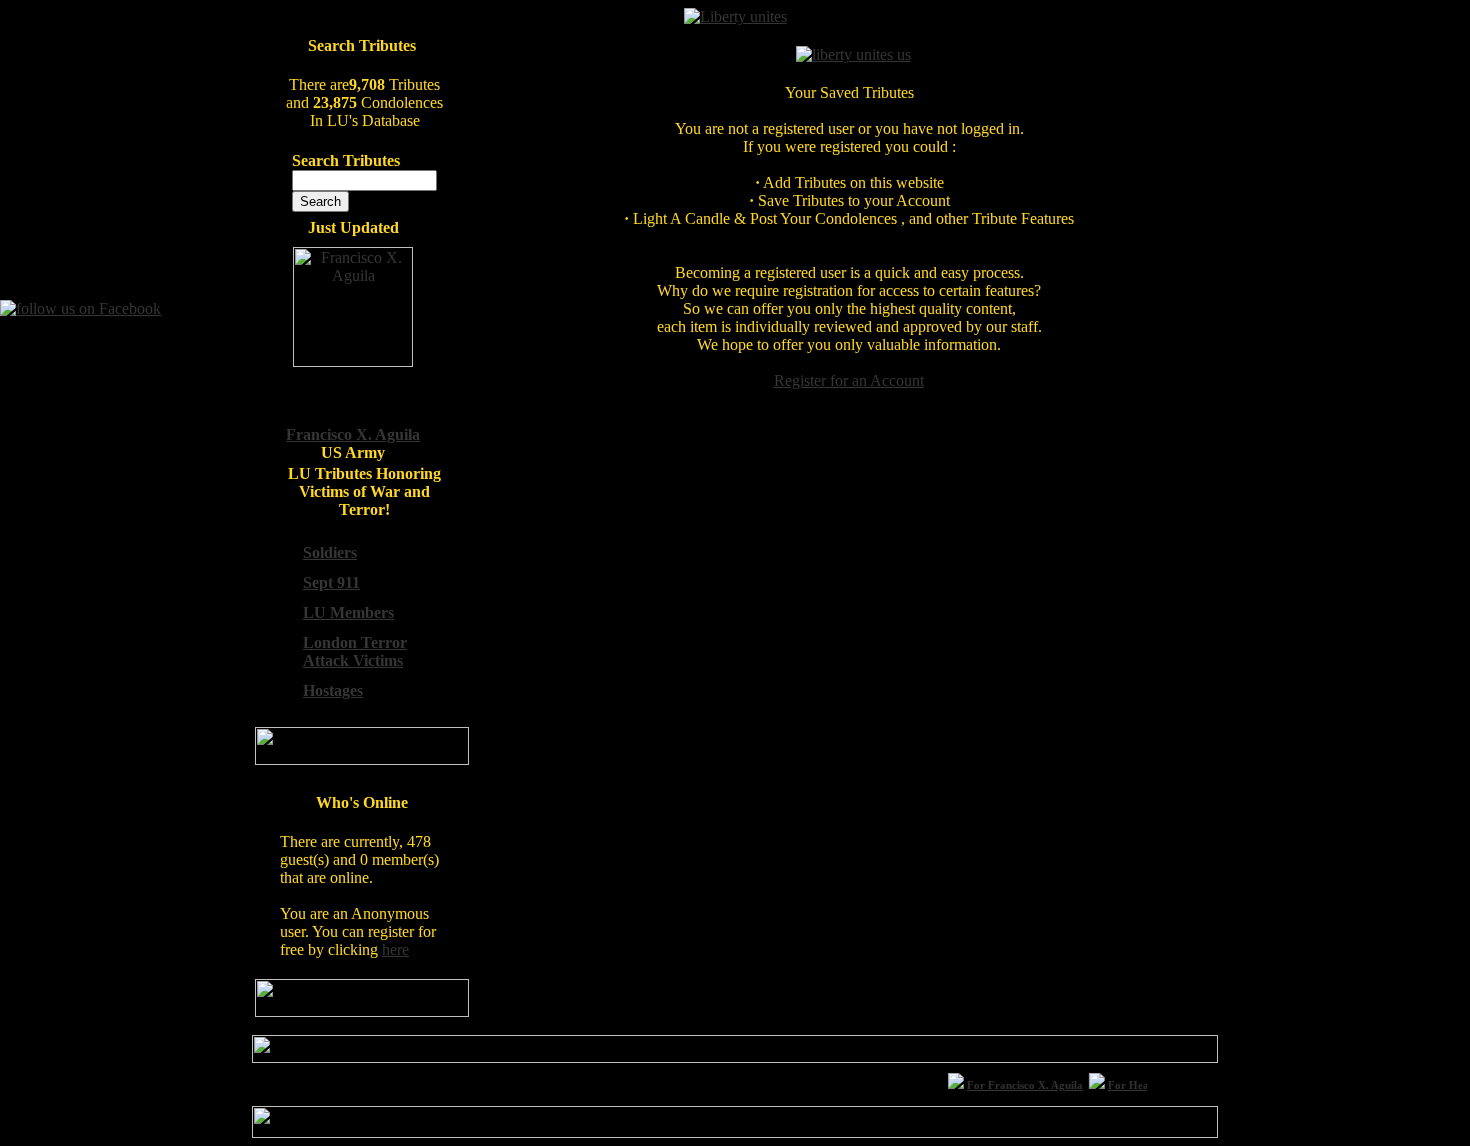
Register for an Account (849, 380)
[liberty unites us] (853, 54)
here (395, 949)
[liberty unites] (735, 16)
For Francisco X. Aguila (1019, 1085)
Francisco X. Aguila (353, 434)
